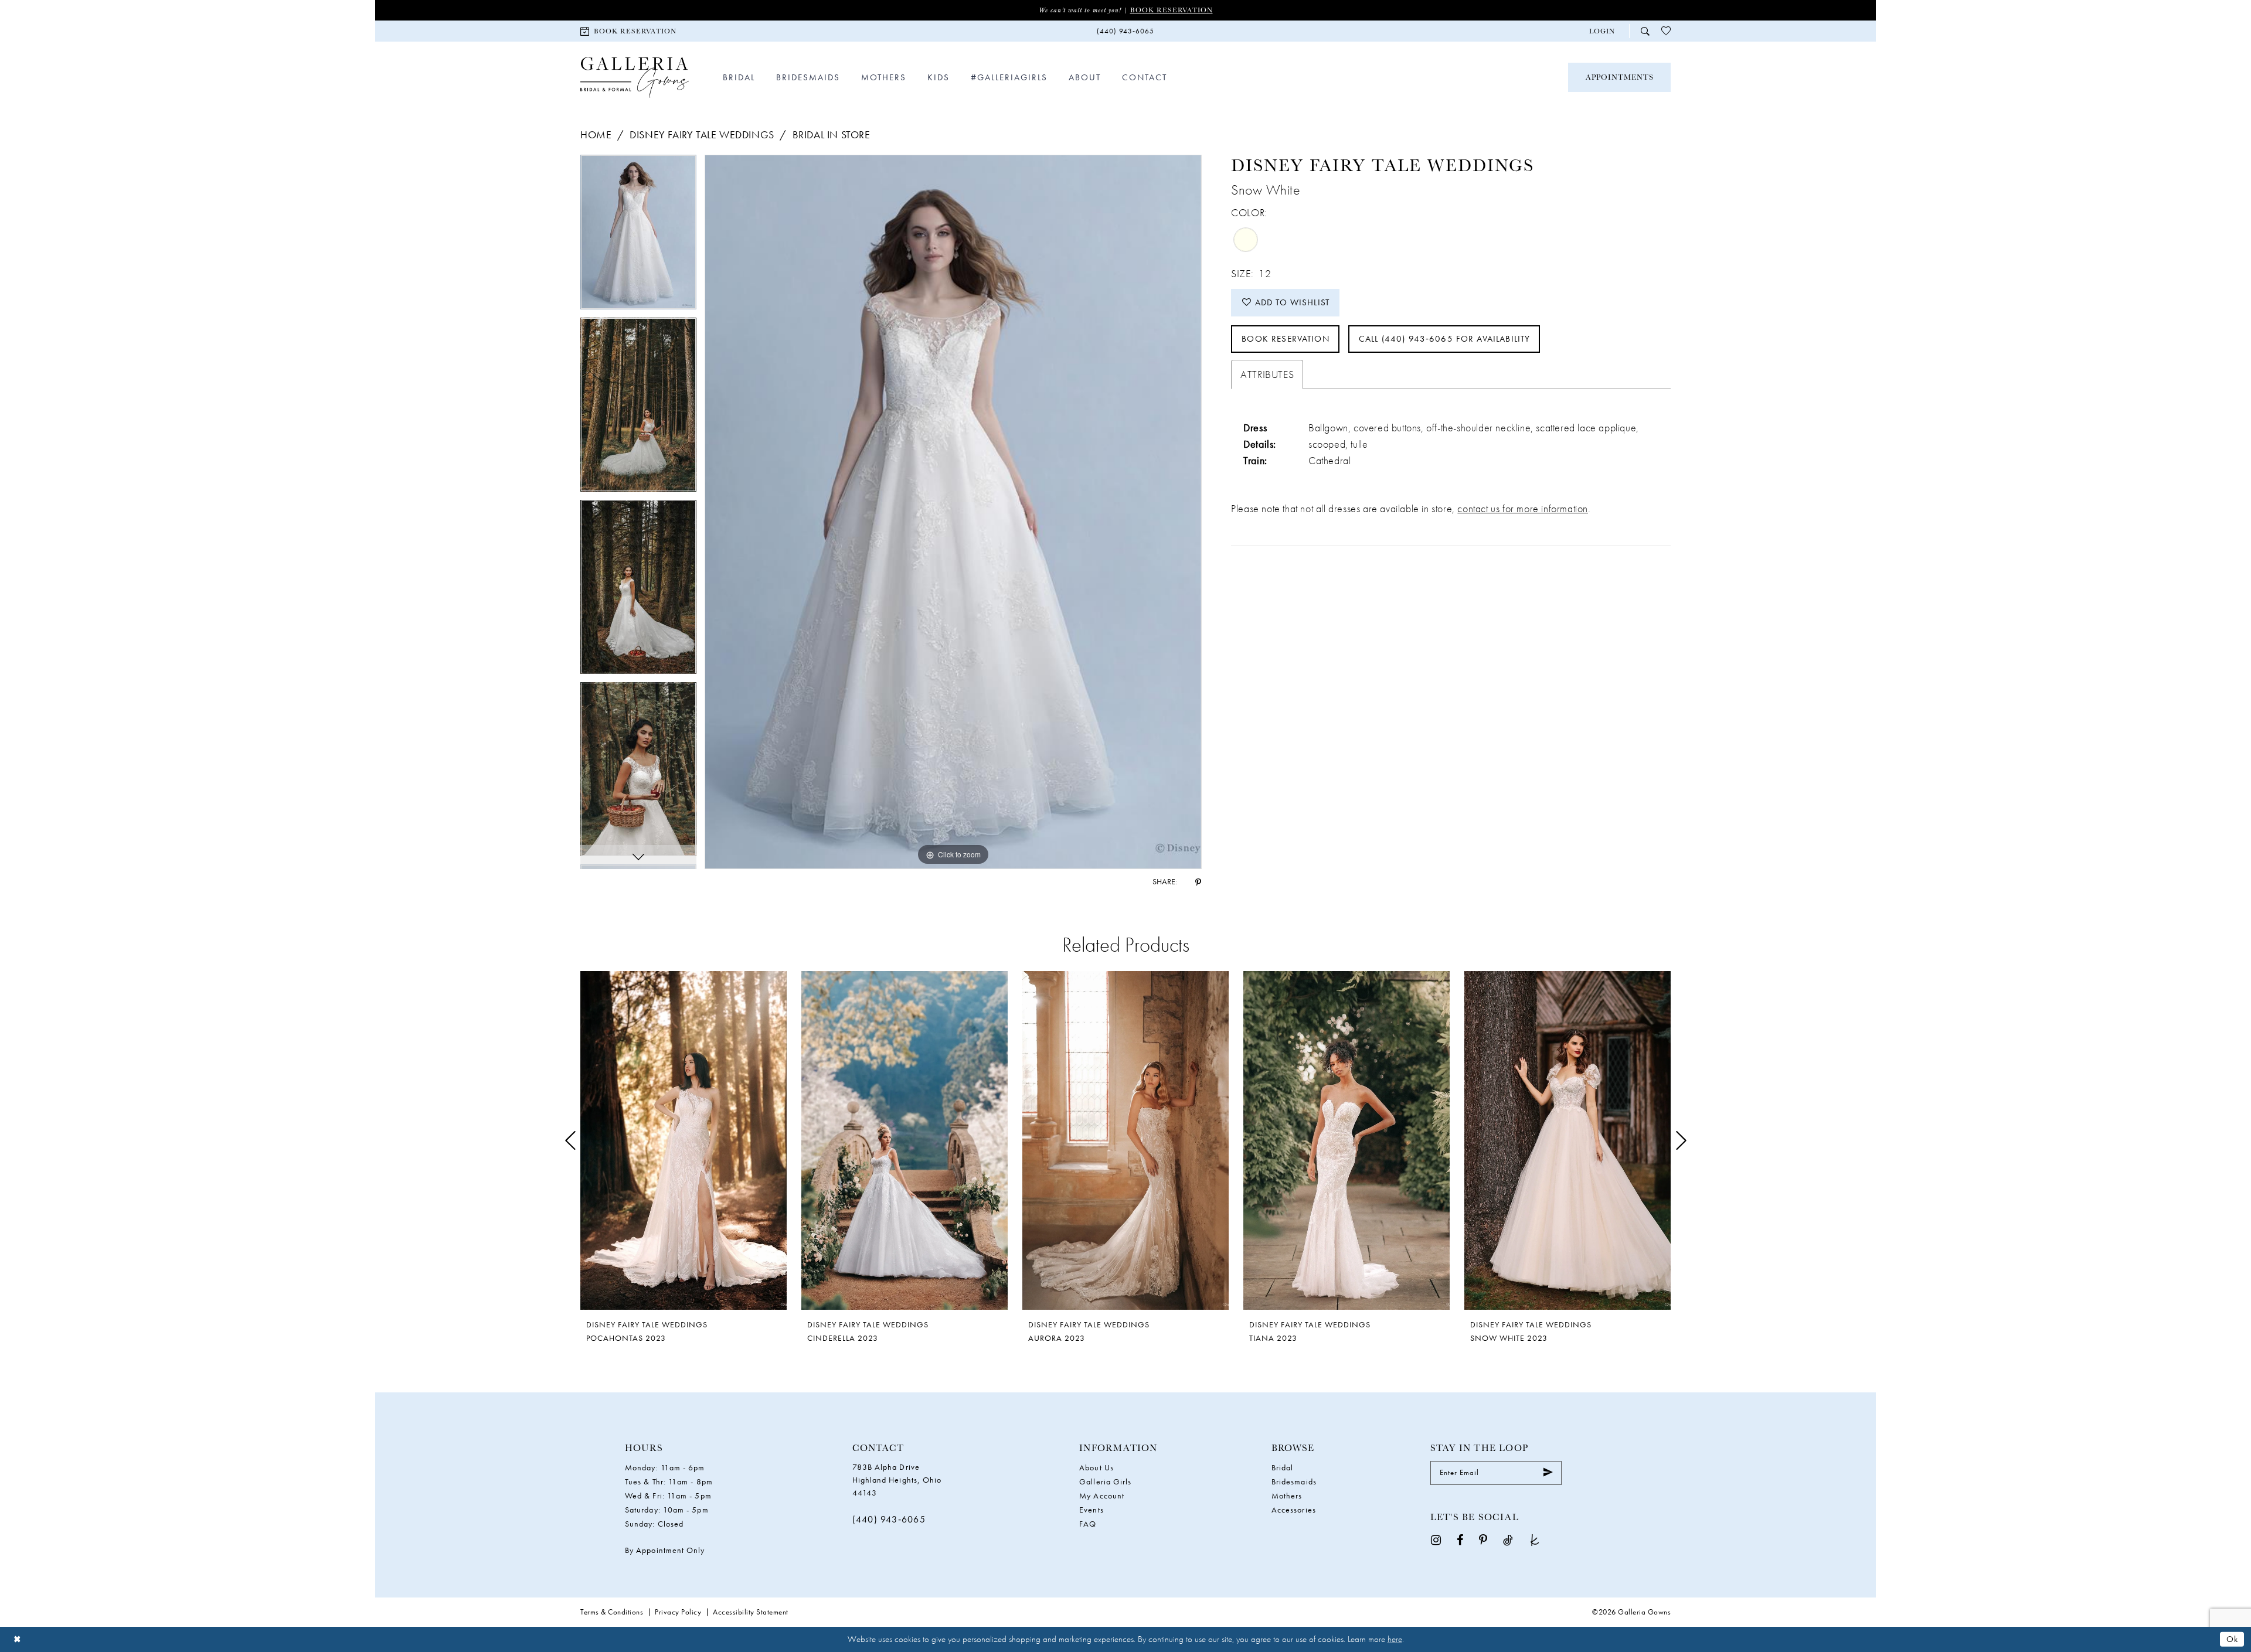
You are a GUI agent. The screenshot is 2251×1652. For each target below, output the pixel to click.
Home (596, 134)
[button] (1602, 31)
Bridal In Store (832, 134)
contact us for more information (1523, 508)
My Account (1102, 1496)
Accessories (1294, 1510)
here (1395, 1639)
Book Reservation (1172, 10)
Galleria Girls (1105, 1481)
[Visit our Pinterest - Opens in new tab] (1483, 1540)
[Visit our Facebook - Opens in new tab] (1460, 1540)
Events (1091, 1510)
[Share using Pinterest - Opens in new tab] (1198, 881)
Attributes (1267, 374)
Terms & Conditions (612, 1612)
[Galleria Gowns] (635, 78)
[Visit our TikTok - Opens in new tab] (1508, 1540)
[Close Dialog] (17, 1639)
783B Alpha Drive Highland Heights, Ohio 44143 (897, 1480)
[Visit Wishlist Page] (1666, 31)
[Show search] (1645, 31)
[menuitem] (628, 31)
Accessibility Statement (751, 1612)
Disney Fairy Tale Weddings (702, 134)
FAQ (1088, 1524)
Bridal (1282, 1467)
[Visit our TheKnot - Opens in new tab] (1535, 1540)
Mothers (1287, 1496)
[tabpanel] (638, 236)
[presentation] (684, 1141)
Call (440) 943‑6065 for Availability (1444, 339)
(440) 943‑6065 (889, 1519)
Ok (2232, 1639)
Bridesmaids (1294, 1481)
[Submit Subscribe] (1548, 1473)
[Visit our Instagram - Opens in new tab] (1436, 1540)
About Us (1096, 1467)
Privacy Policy (678, 1612)
